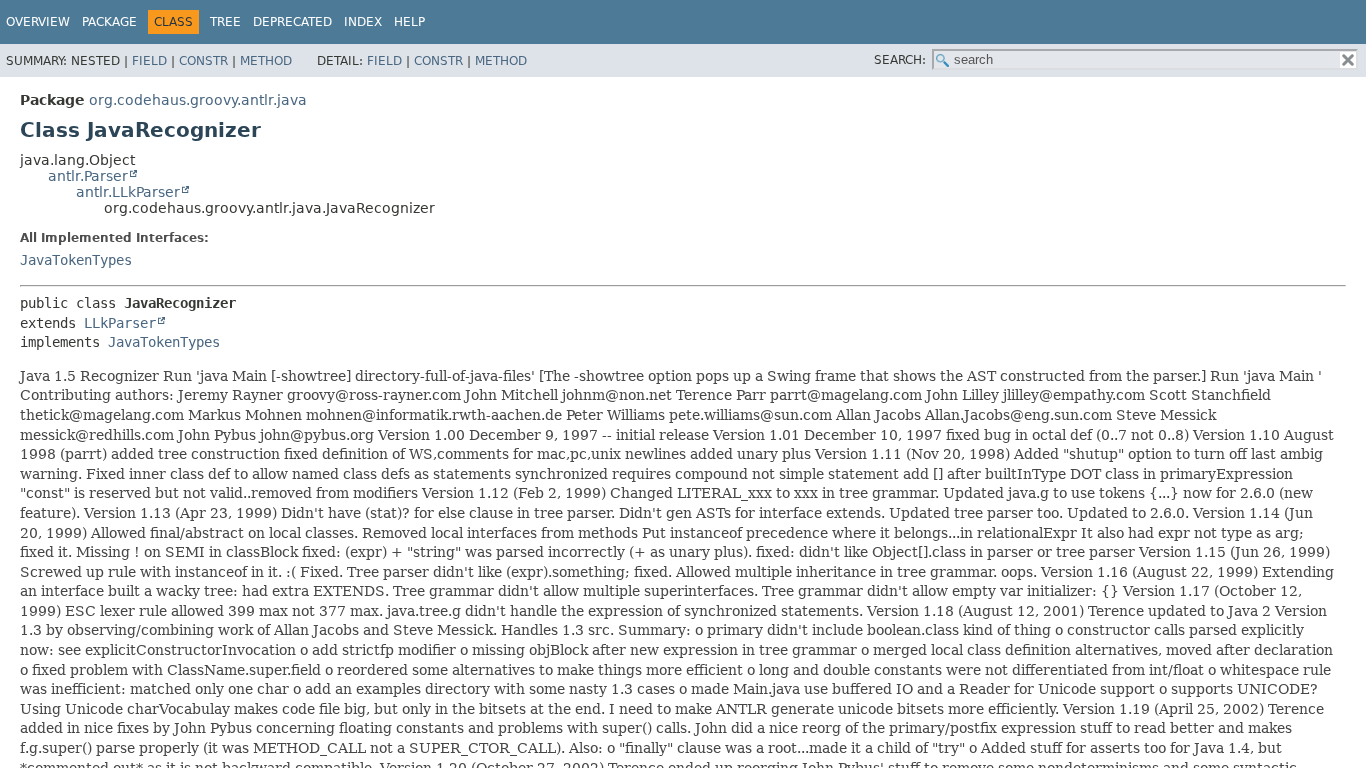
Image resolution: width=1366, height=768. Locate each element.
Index (363, 22)
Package (109, 22)
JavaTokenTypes (76, 260)
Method (266, 61)
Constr (203, 61)
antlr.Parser (88, 176)
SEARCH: (900, 60)
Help (409, 22)
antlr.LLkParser (128, 192)
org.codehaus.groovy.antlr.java (198, 100)
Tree (225, 22)
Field (149, 61)
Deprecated (292, 22)
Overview (38, 22)
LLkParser (120, 323)
